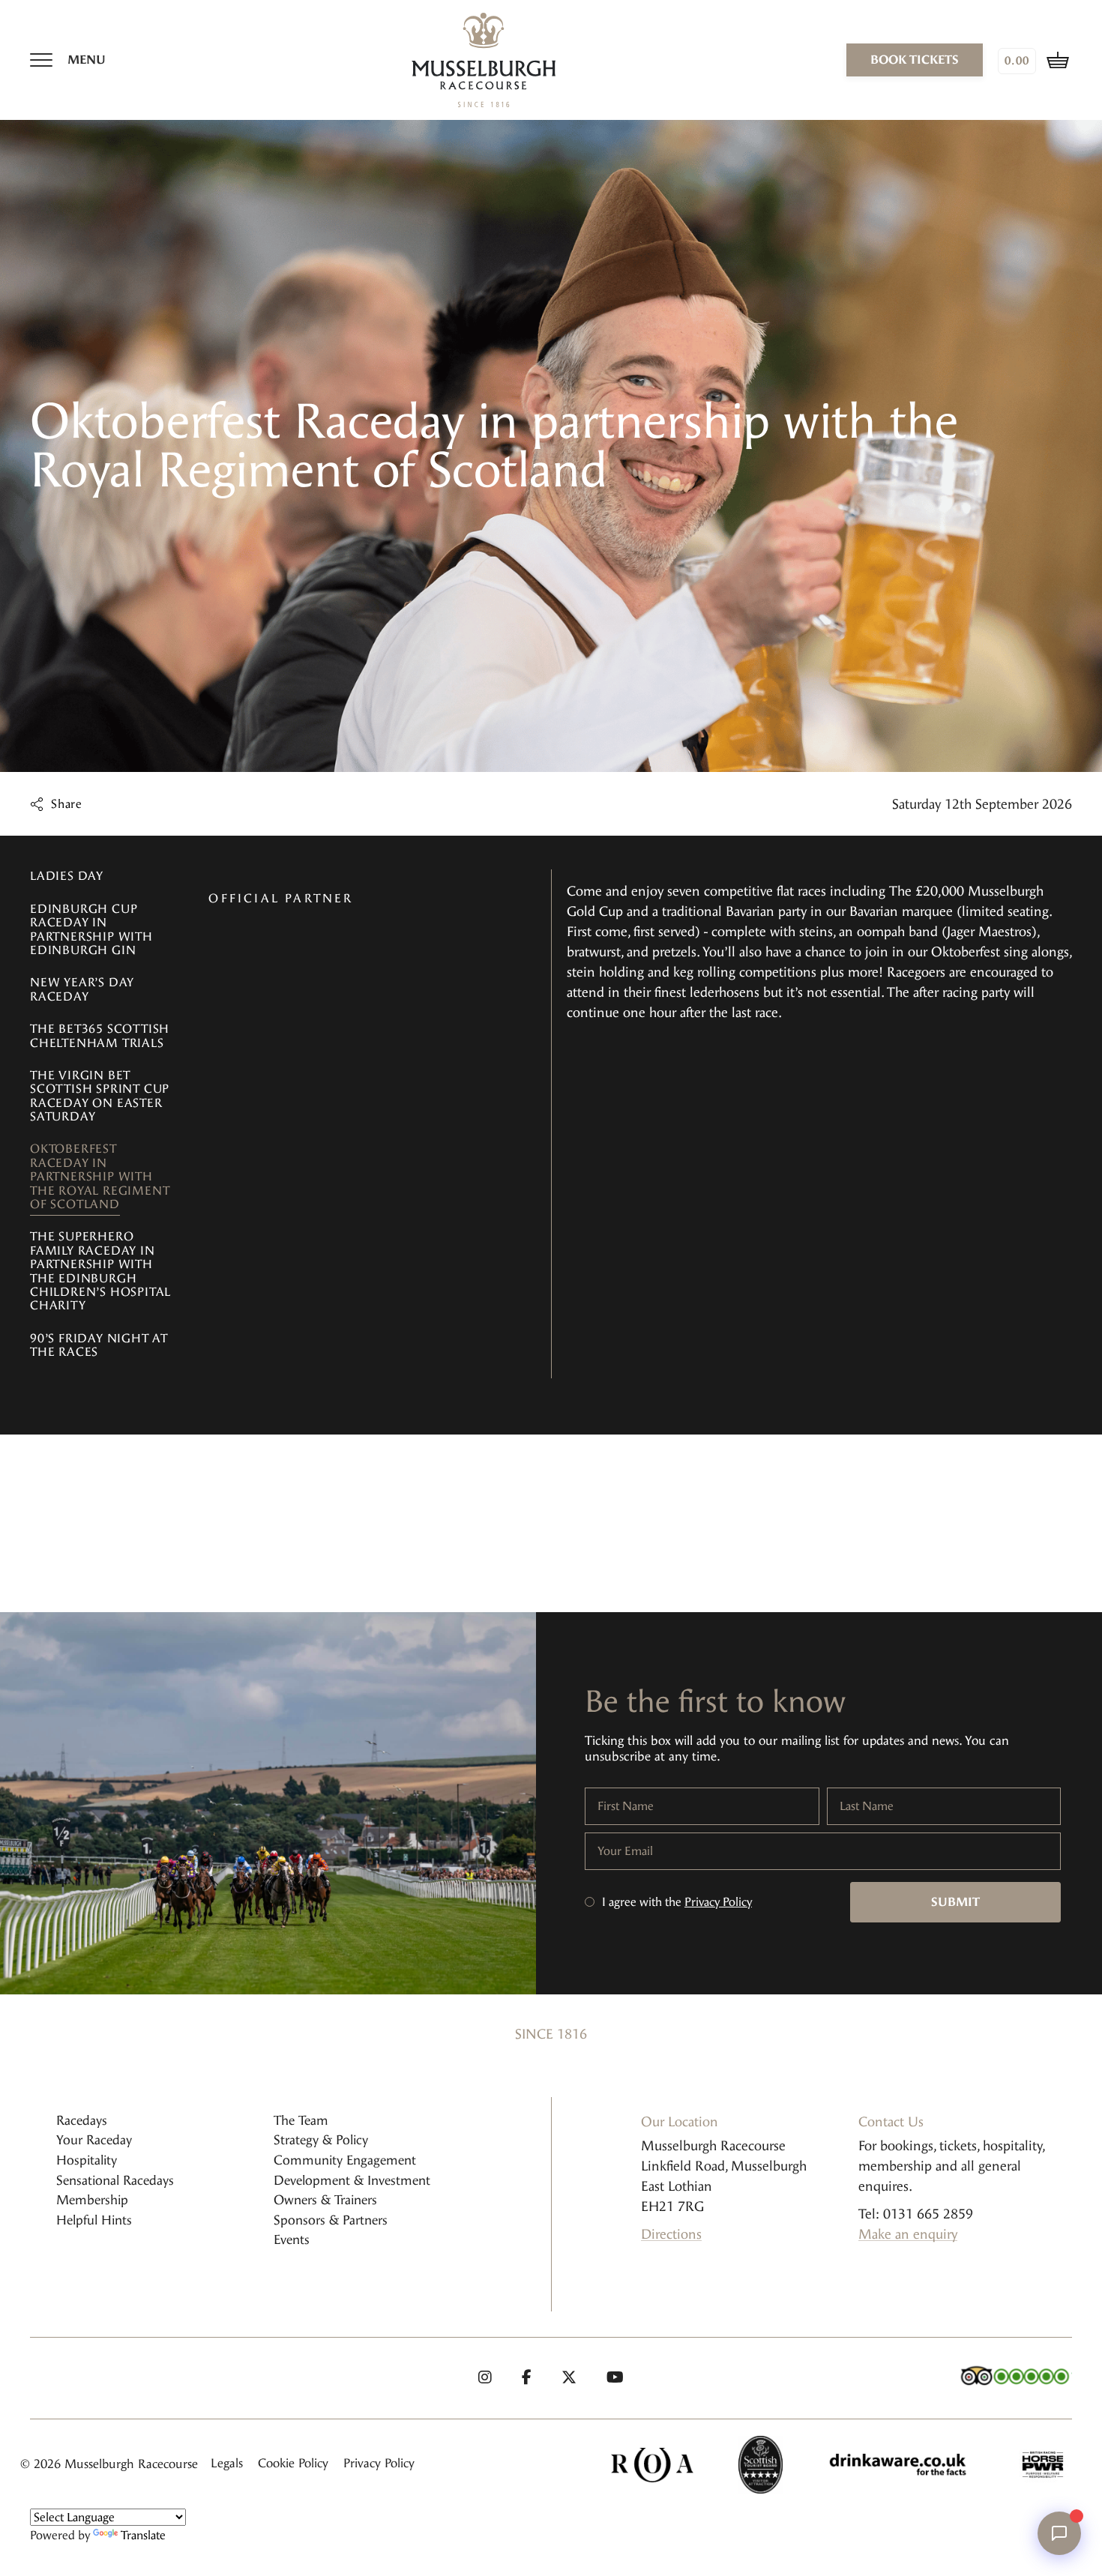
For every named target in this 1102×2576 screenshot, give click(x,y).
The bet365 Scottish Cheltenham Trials (100, 1035)
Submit (955, 1902)
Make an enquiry (908, 2234)
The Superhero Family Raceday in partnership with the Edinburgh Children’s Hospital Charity (100, 1271)
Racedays (82, 2120)
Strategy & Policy (321, 2140)
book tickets (915, 60)
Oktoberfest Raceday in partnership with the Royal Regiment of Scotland (100, 1176)
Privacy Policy (718, 1902)
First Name (626, 1806)
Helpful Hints (94, 2220)
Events (292, 2239)
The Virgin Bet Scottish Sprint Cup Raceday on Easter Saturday (100, 1096)
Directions (671, 2234)
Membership (92, 2200)
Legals (227, 2463)
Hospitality (87, 2160)
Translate (143, 2535)
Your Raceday (94, 2140)
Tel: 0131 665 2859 (916, 2214)
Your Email (625, 1851)
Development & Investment (352, 2180)
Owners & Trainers (325, 2200)
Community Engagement (345, 2160)
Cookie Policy (293, 2463)
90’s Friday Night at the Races (99, 1345)
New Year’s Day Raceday (82, 989)
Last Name (867, 1806)
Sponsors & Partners (331, 2220)
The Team (301, 2120)
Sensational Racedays (115, 2180)
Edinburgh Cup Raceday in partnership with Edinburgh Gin (91, 929)
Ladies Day (67, 876)
